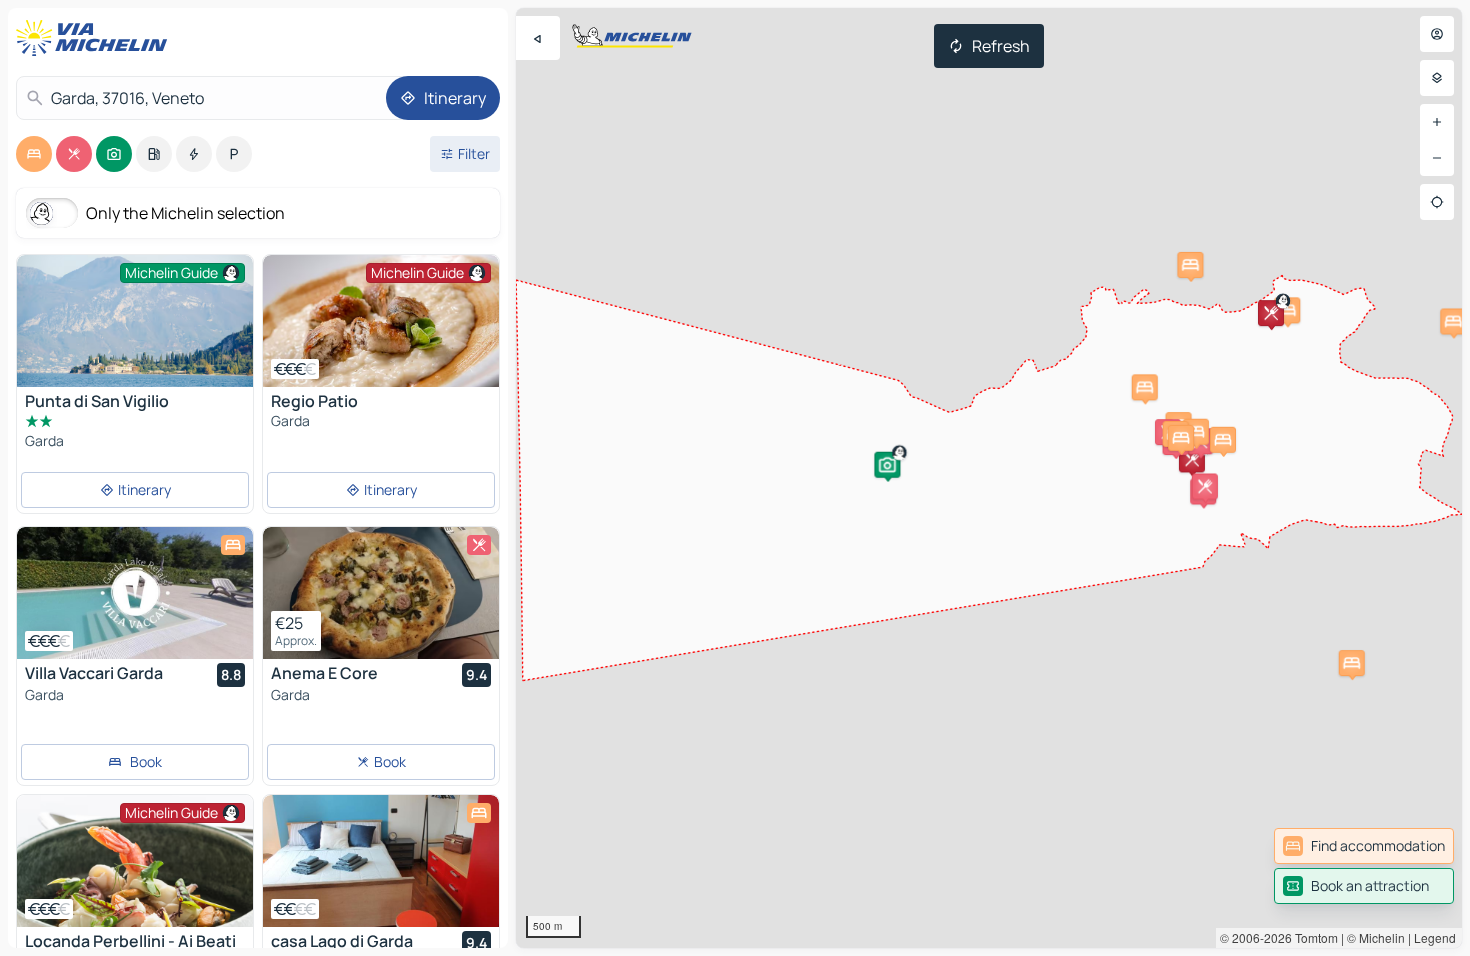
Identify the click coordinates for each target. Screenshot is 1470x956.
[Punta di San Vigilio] (135, 321)
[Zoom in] (1437, 122)
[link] (1364, 846)
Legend (1435, 937)
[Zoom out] (1437, 158)
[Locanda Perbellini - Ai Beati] (135, 861)
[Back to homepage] (96, 38)
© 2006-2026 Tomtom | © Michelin (1312, 937)
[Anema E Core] (381, 593)
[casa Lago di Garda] (381, 861)
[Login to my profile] (1437, 34)
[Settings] (1437, 78)
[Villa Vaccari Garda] (135, 593)
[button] (887, 465)
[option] (34, 154)
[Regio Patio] (381, 321)
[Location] (1437, 202)
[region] (989, 478)
